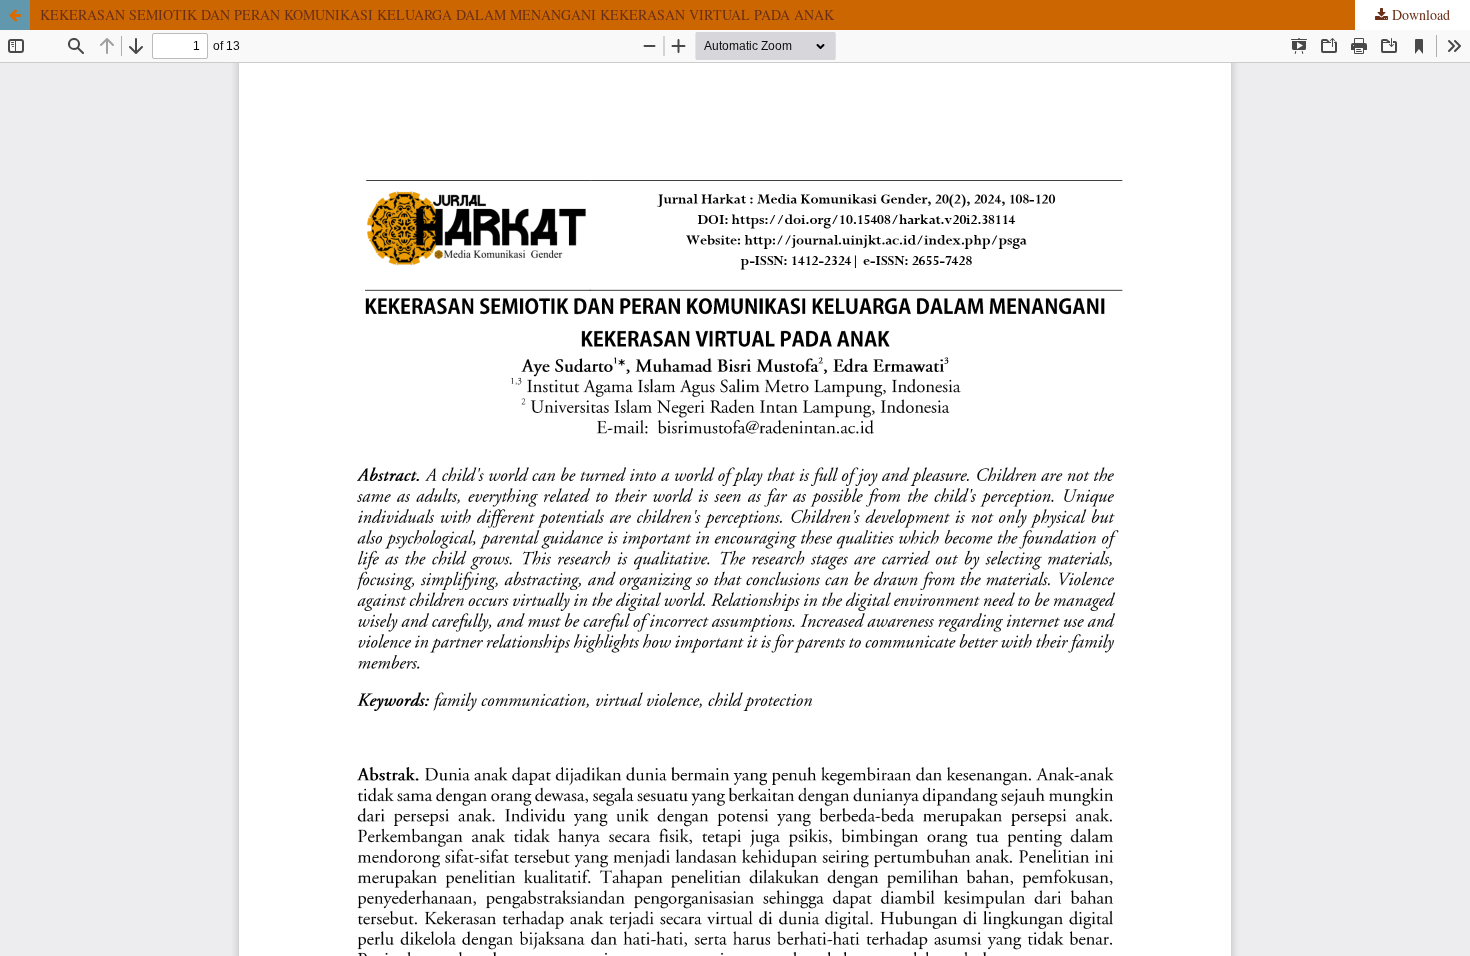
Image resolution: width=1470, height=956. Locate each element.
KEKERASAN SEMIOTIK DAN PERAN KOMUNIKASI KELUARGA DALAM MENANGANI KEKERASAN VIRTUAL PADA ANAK (437, 14)
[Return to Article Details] (15, 15)
